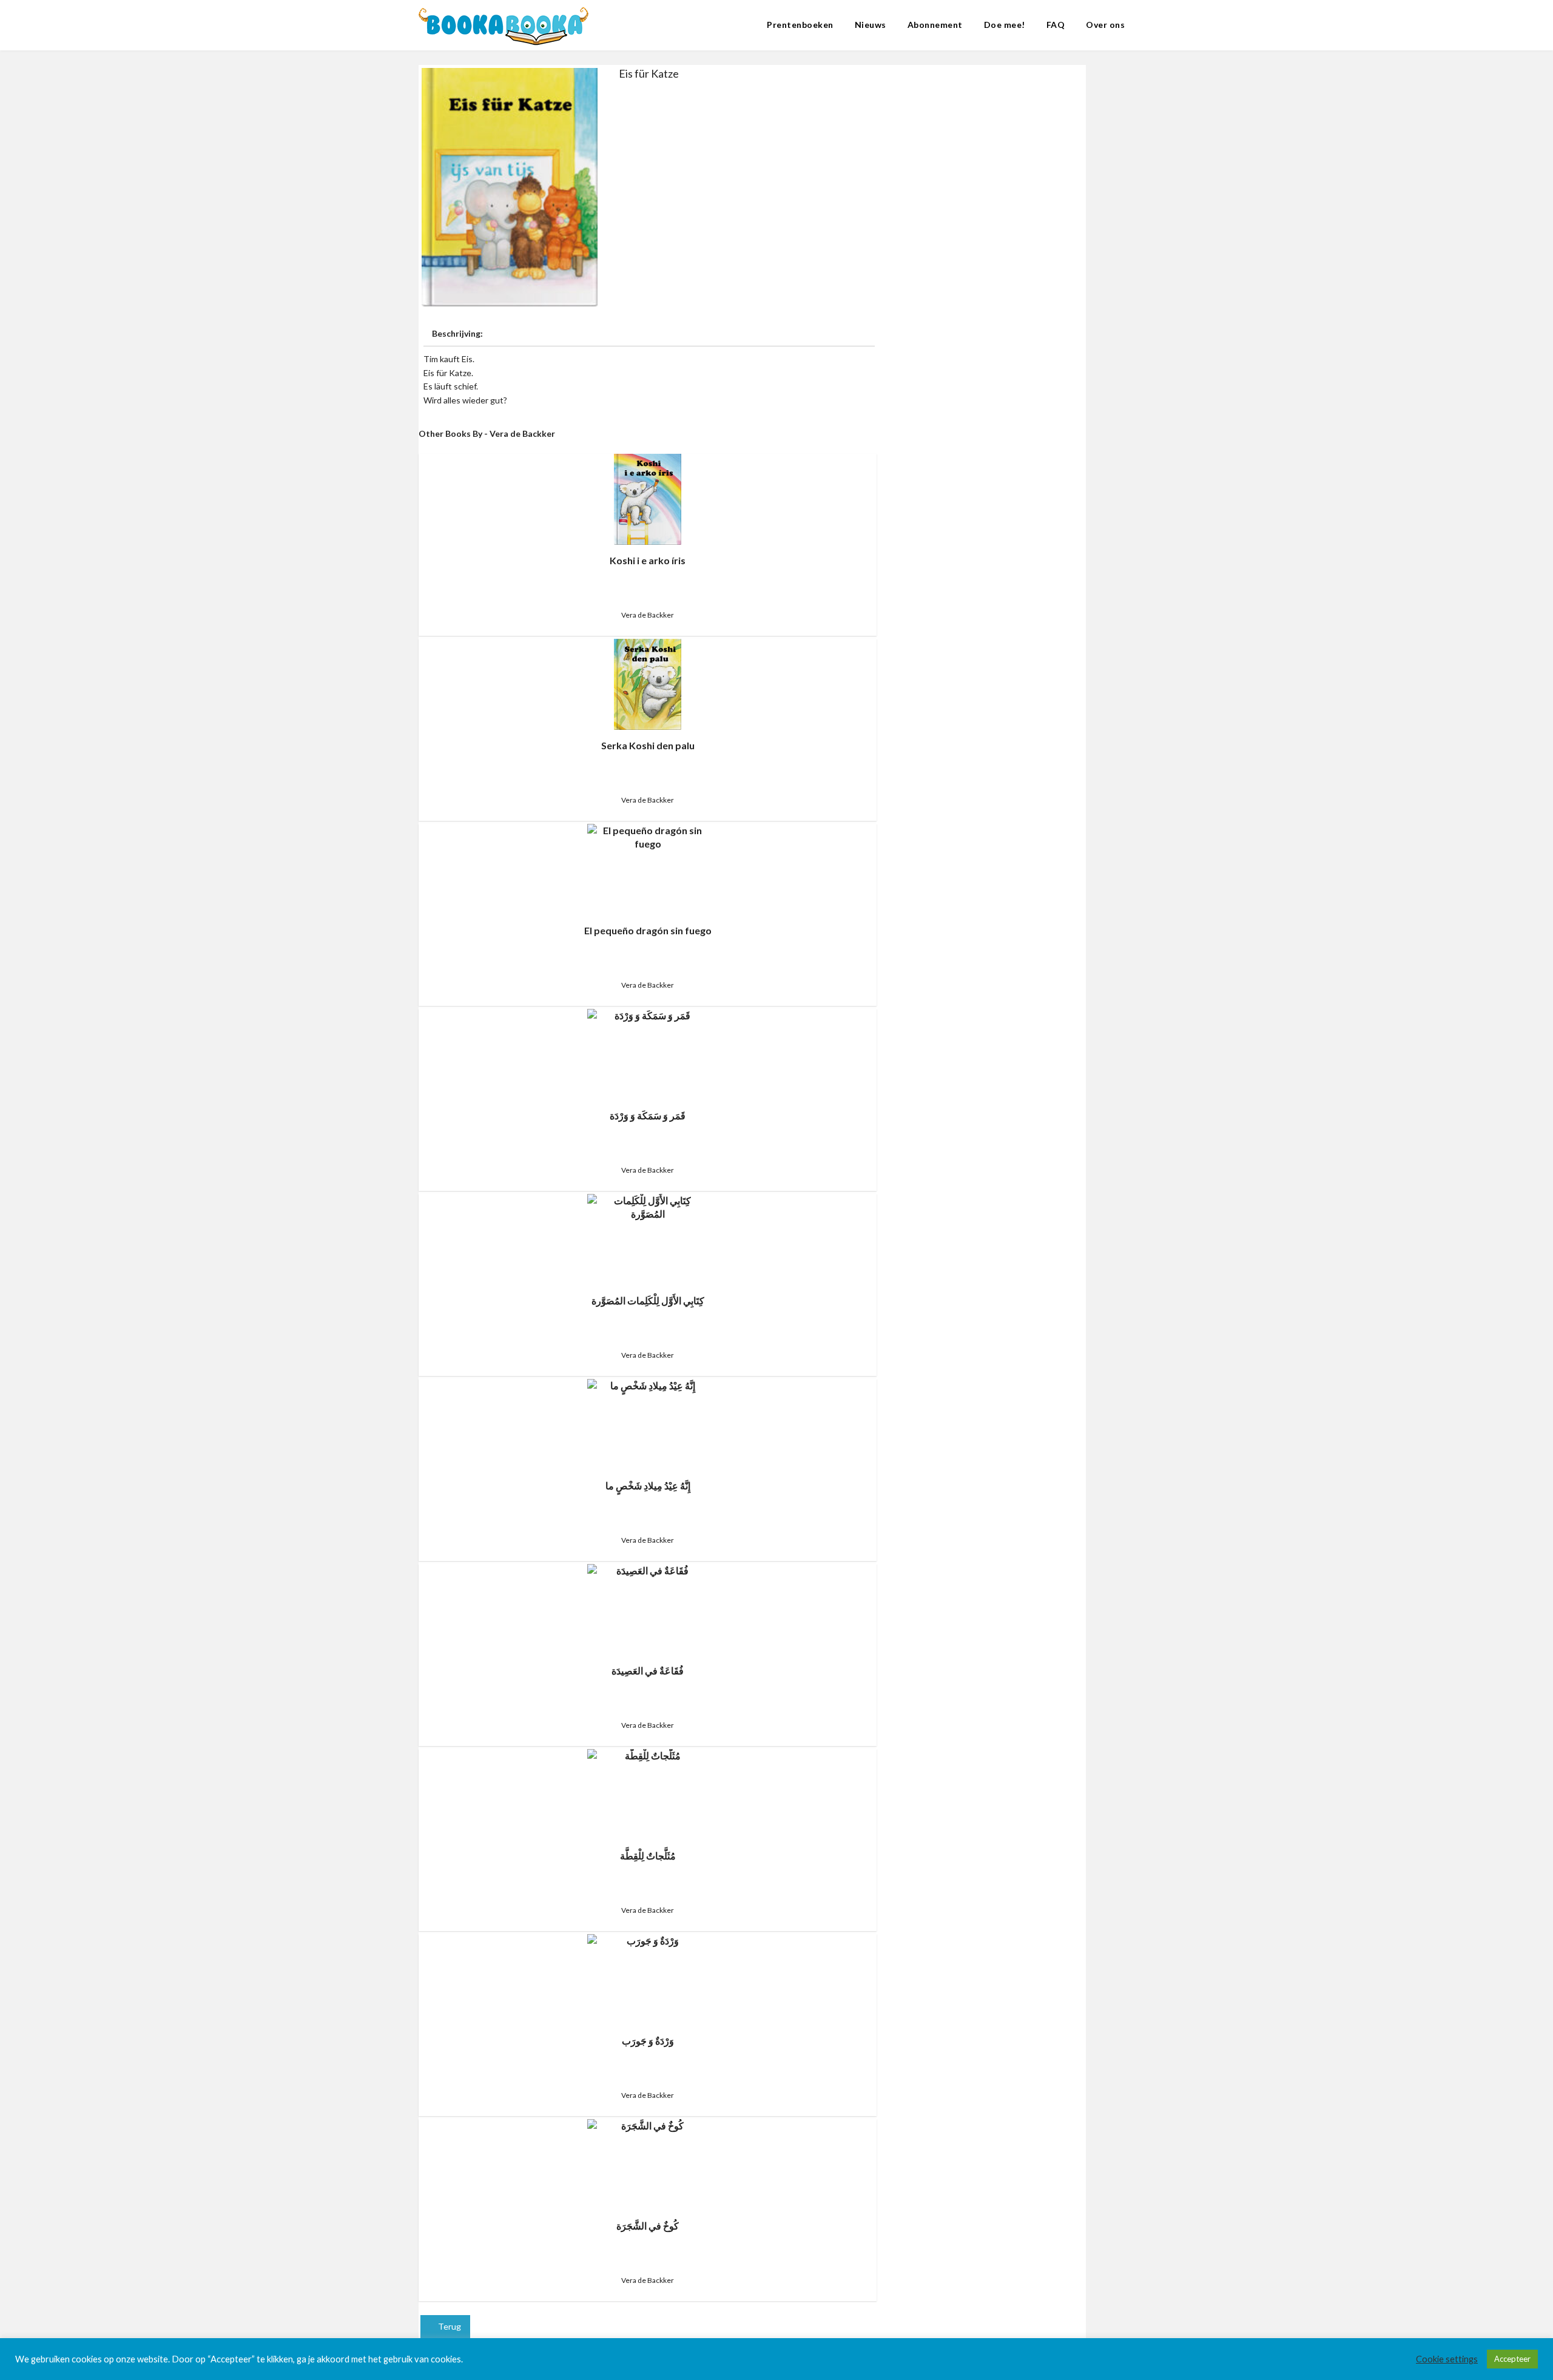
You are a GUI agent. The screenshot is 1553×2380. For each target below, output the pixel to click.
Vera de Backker (648, 615)
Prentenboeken (800, 25)
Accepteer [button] (1512, 2359)
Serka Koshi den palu (648, 745)
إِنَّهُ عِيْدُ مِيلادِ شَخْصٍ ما (648, 1485)
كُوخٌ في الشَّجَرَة (648, 2226)
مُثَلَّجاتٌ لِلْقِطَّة (648, 1856)
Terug (449, 2326)
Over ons (1105, 25)
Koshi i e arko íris (648, 560)
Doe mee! (1005, 25)
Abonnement (935, 25)
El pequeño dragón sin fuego (648, 930)
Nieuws (871, 25)
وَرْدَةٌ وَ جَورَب (648, 2041)
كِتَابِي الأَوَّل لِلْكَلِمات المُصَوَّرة (648, 1300)
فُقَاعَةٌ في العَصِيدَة (648, 1670)
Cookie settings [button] (1447, 2359)
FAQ (1056, 25)
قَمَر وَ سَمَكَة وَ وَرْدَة (648, 1115)
